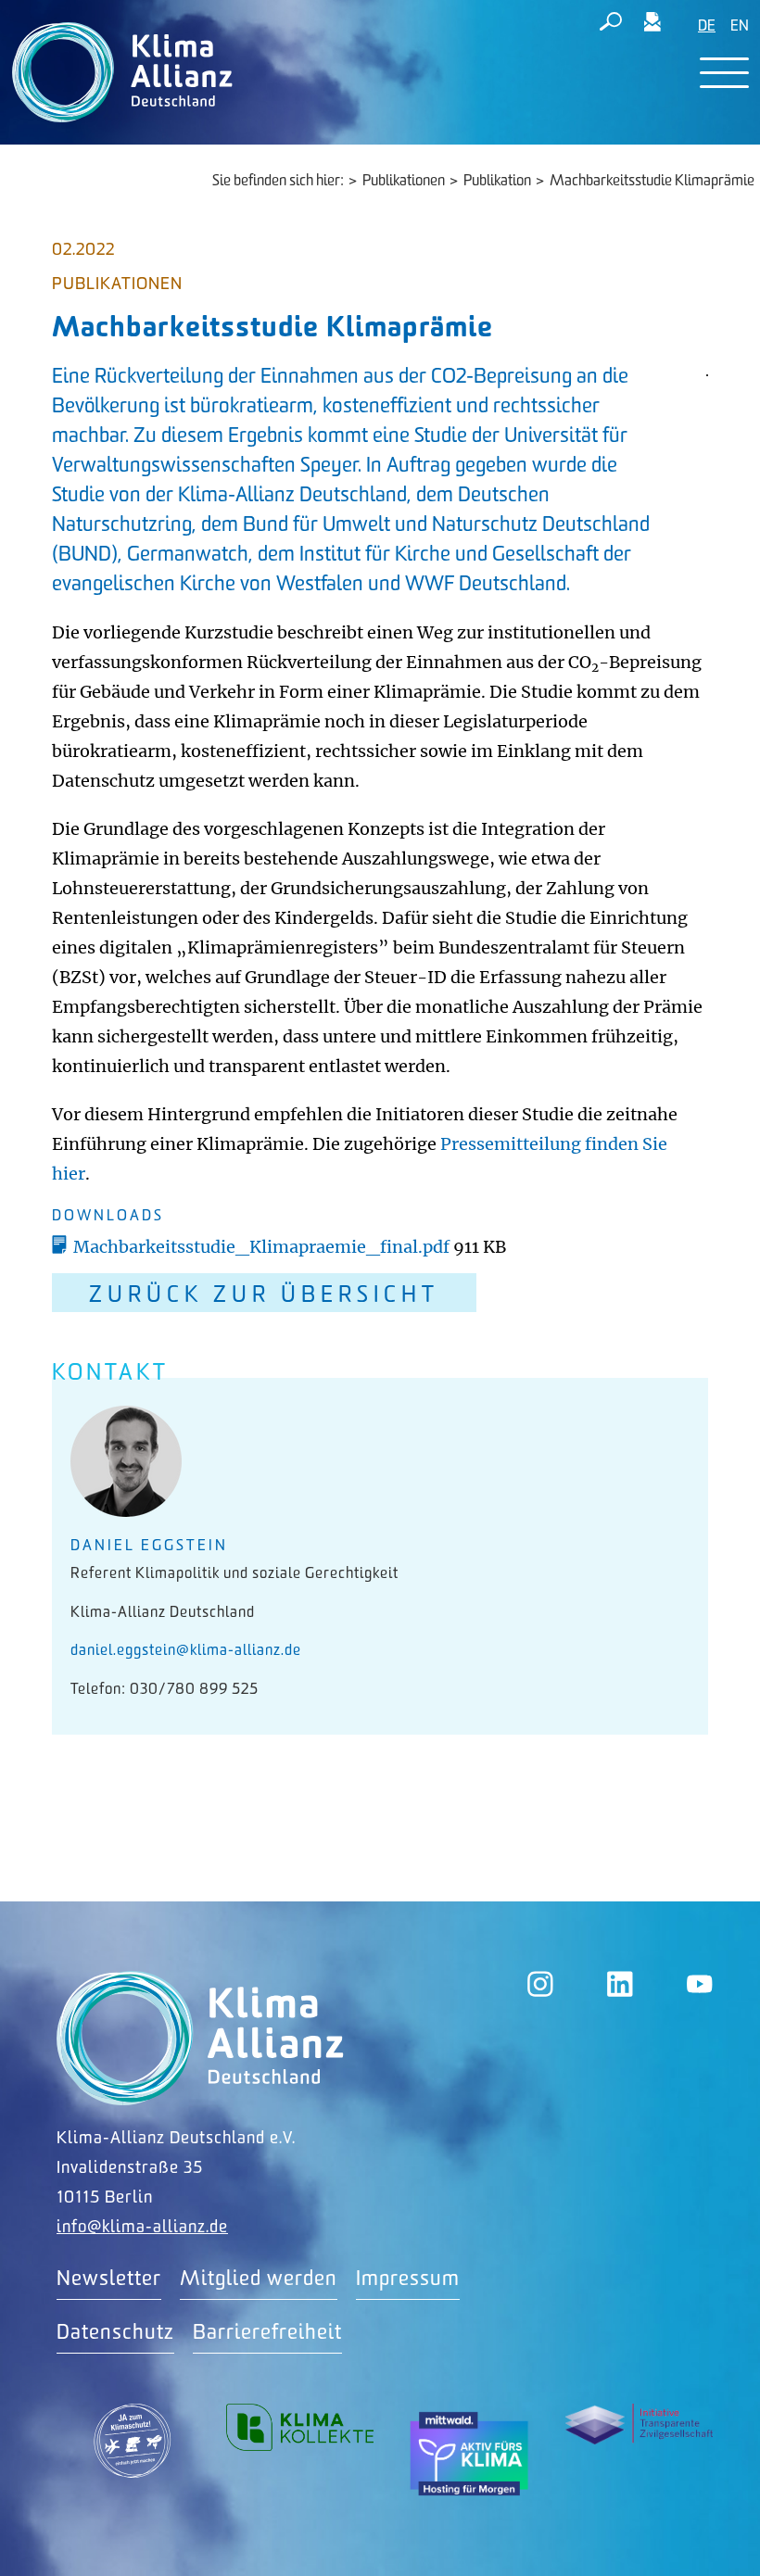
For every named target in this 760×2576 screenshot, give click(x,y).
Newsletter (109, 2279)
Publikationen (404, 181)
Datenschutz (115, 2333)
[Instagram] (540, 1984)
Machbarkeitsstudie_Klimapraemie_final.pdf (263, 1247)
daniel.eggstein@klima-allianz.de (186, 1651)
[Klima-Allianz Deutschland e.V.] (118, 72)
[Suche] (611, 25)
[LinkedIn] (620, 1984)
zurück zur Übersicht (264, 1295)
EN (740, 26)
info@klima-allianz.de (142, 2227)
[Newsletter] (652, 25)
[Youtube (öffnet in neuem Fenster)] (700, 1984)
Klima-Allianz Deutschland (200, 2038)
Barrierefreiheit (267, 2333)
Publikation (497, 181)
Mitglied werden (259, 2279)
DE (707, 26)
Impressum (408, 2279)
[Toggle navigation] (724, 73)
